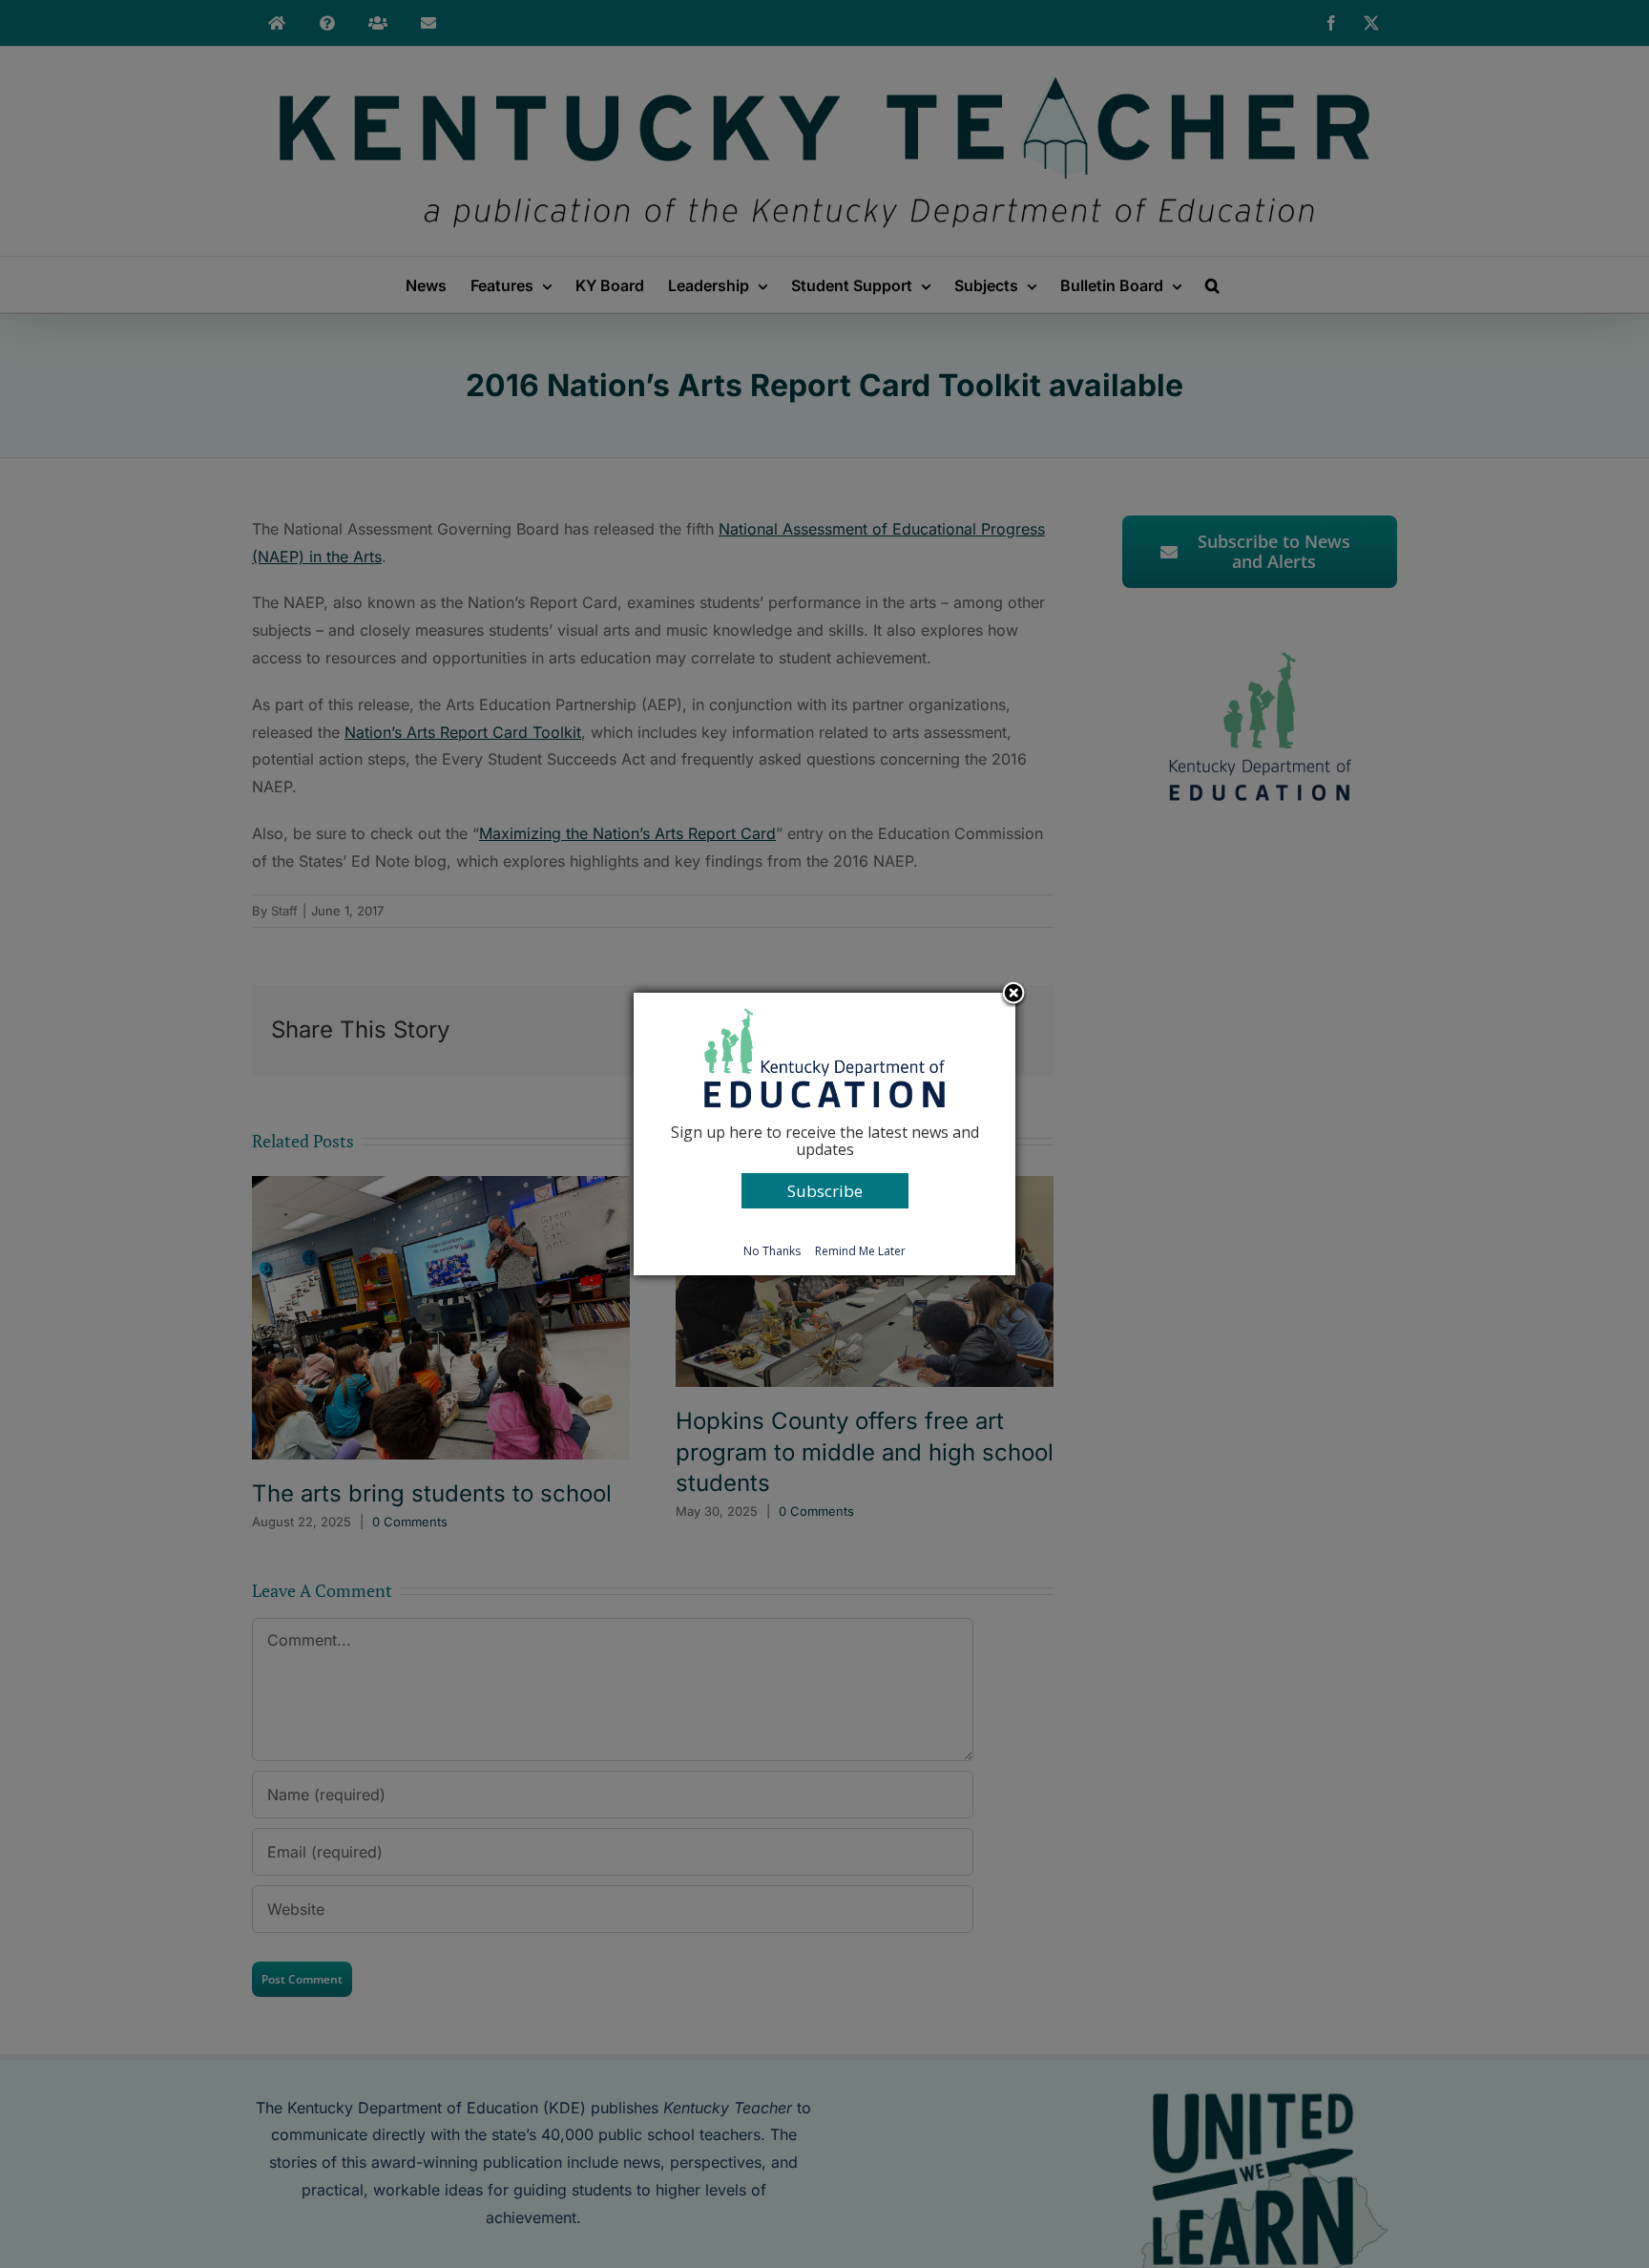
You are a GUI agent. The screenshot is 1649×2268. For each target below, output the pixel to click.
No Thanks (772, 1251)
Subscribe (825, 1191)
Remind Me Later (860, 1251)
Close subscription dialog (1013, 995)
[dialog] (824, 1134)
